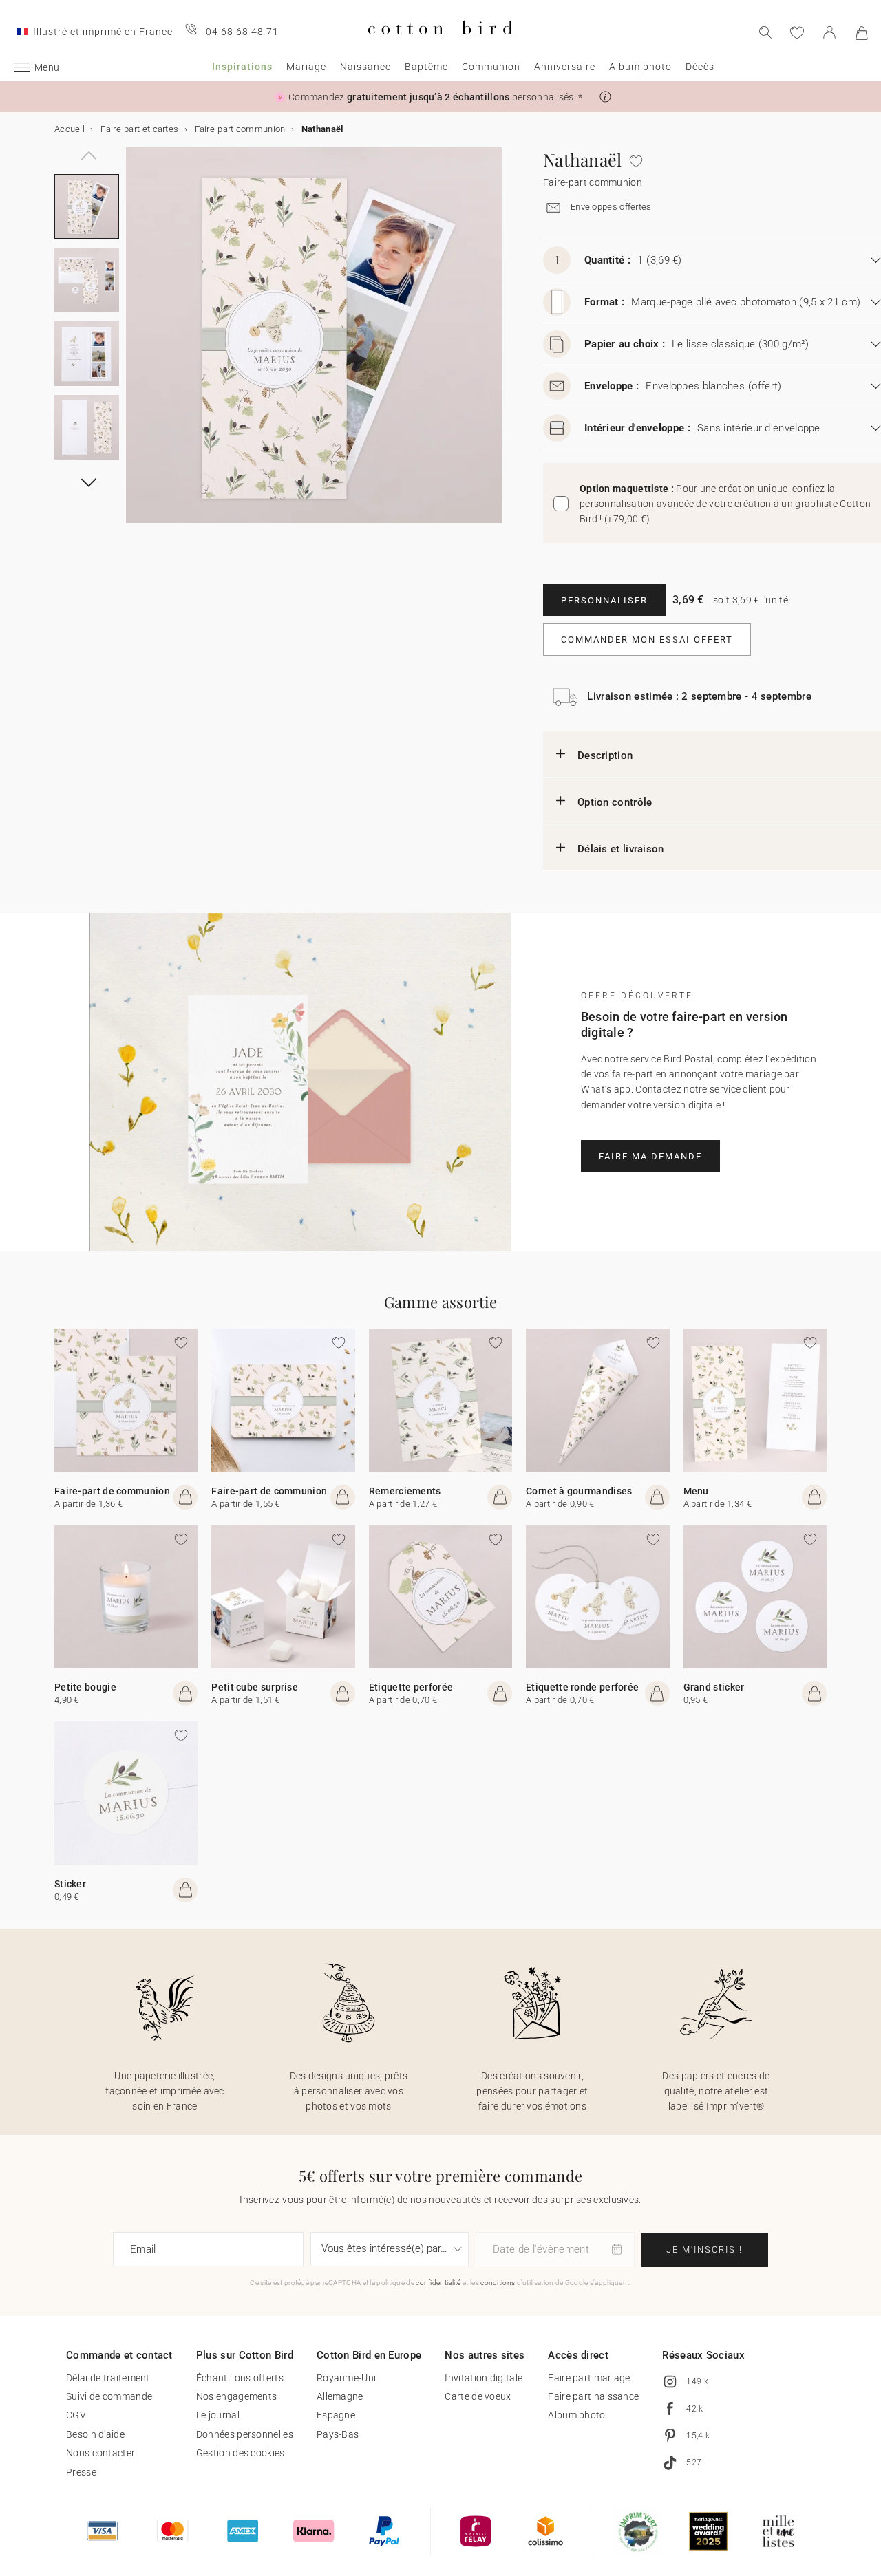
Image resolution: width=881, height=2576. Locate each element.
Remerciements (405, 1491)
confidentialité (438, 2283)
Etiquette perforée (411, 1687)
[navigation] (87, 148)
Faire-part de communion (112, 1491)
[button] (605, 97)
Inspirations (242, 67)
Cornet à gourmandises (579, 1491)
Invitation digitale (484, 2378)
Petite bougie (85, 1687)
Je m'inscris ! (704, 2250)
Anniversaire (565, 67)
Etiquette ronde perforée (582, 1687)
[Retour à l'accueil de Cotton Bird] (440, 46)
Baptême (426, 67)
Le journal (218, 2415)
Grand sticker (714, 1687)
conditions (498, 2283)
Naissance (365, 67)
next (134, 343)
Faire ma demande (650, 1156)
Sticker (70, 1884)
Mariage (306, 67)
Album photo (640, 67)
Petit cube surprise (255, 1687)
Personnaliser (604, 600)
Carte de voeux (478, 2396)
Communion (491, 67)
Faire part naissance (593, 2396)
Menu (696, 1491)
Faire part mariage (589, 2378)
